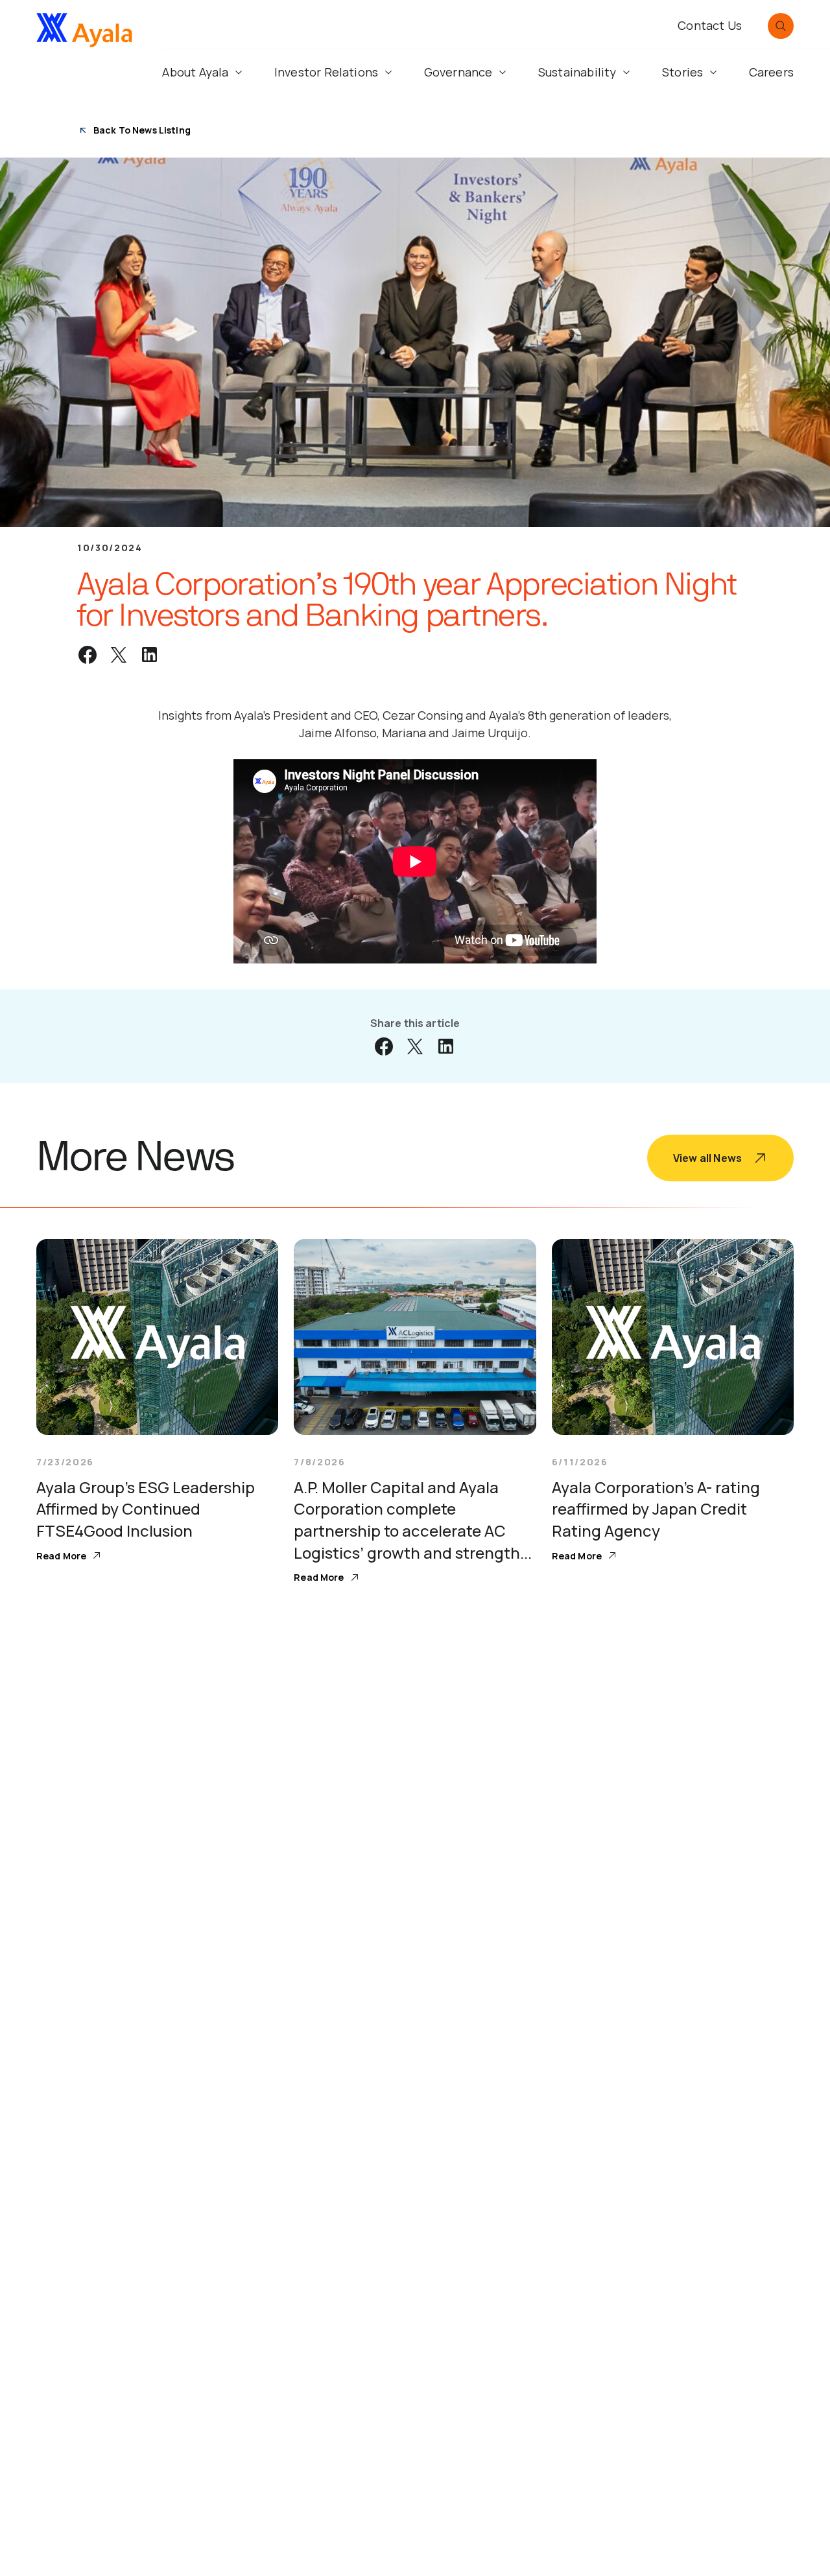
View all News (707, 1158)
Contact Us (710, 25)
